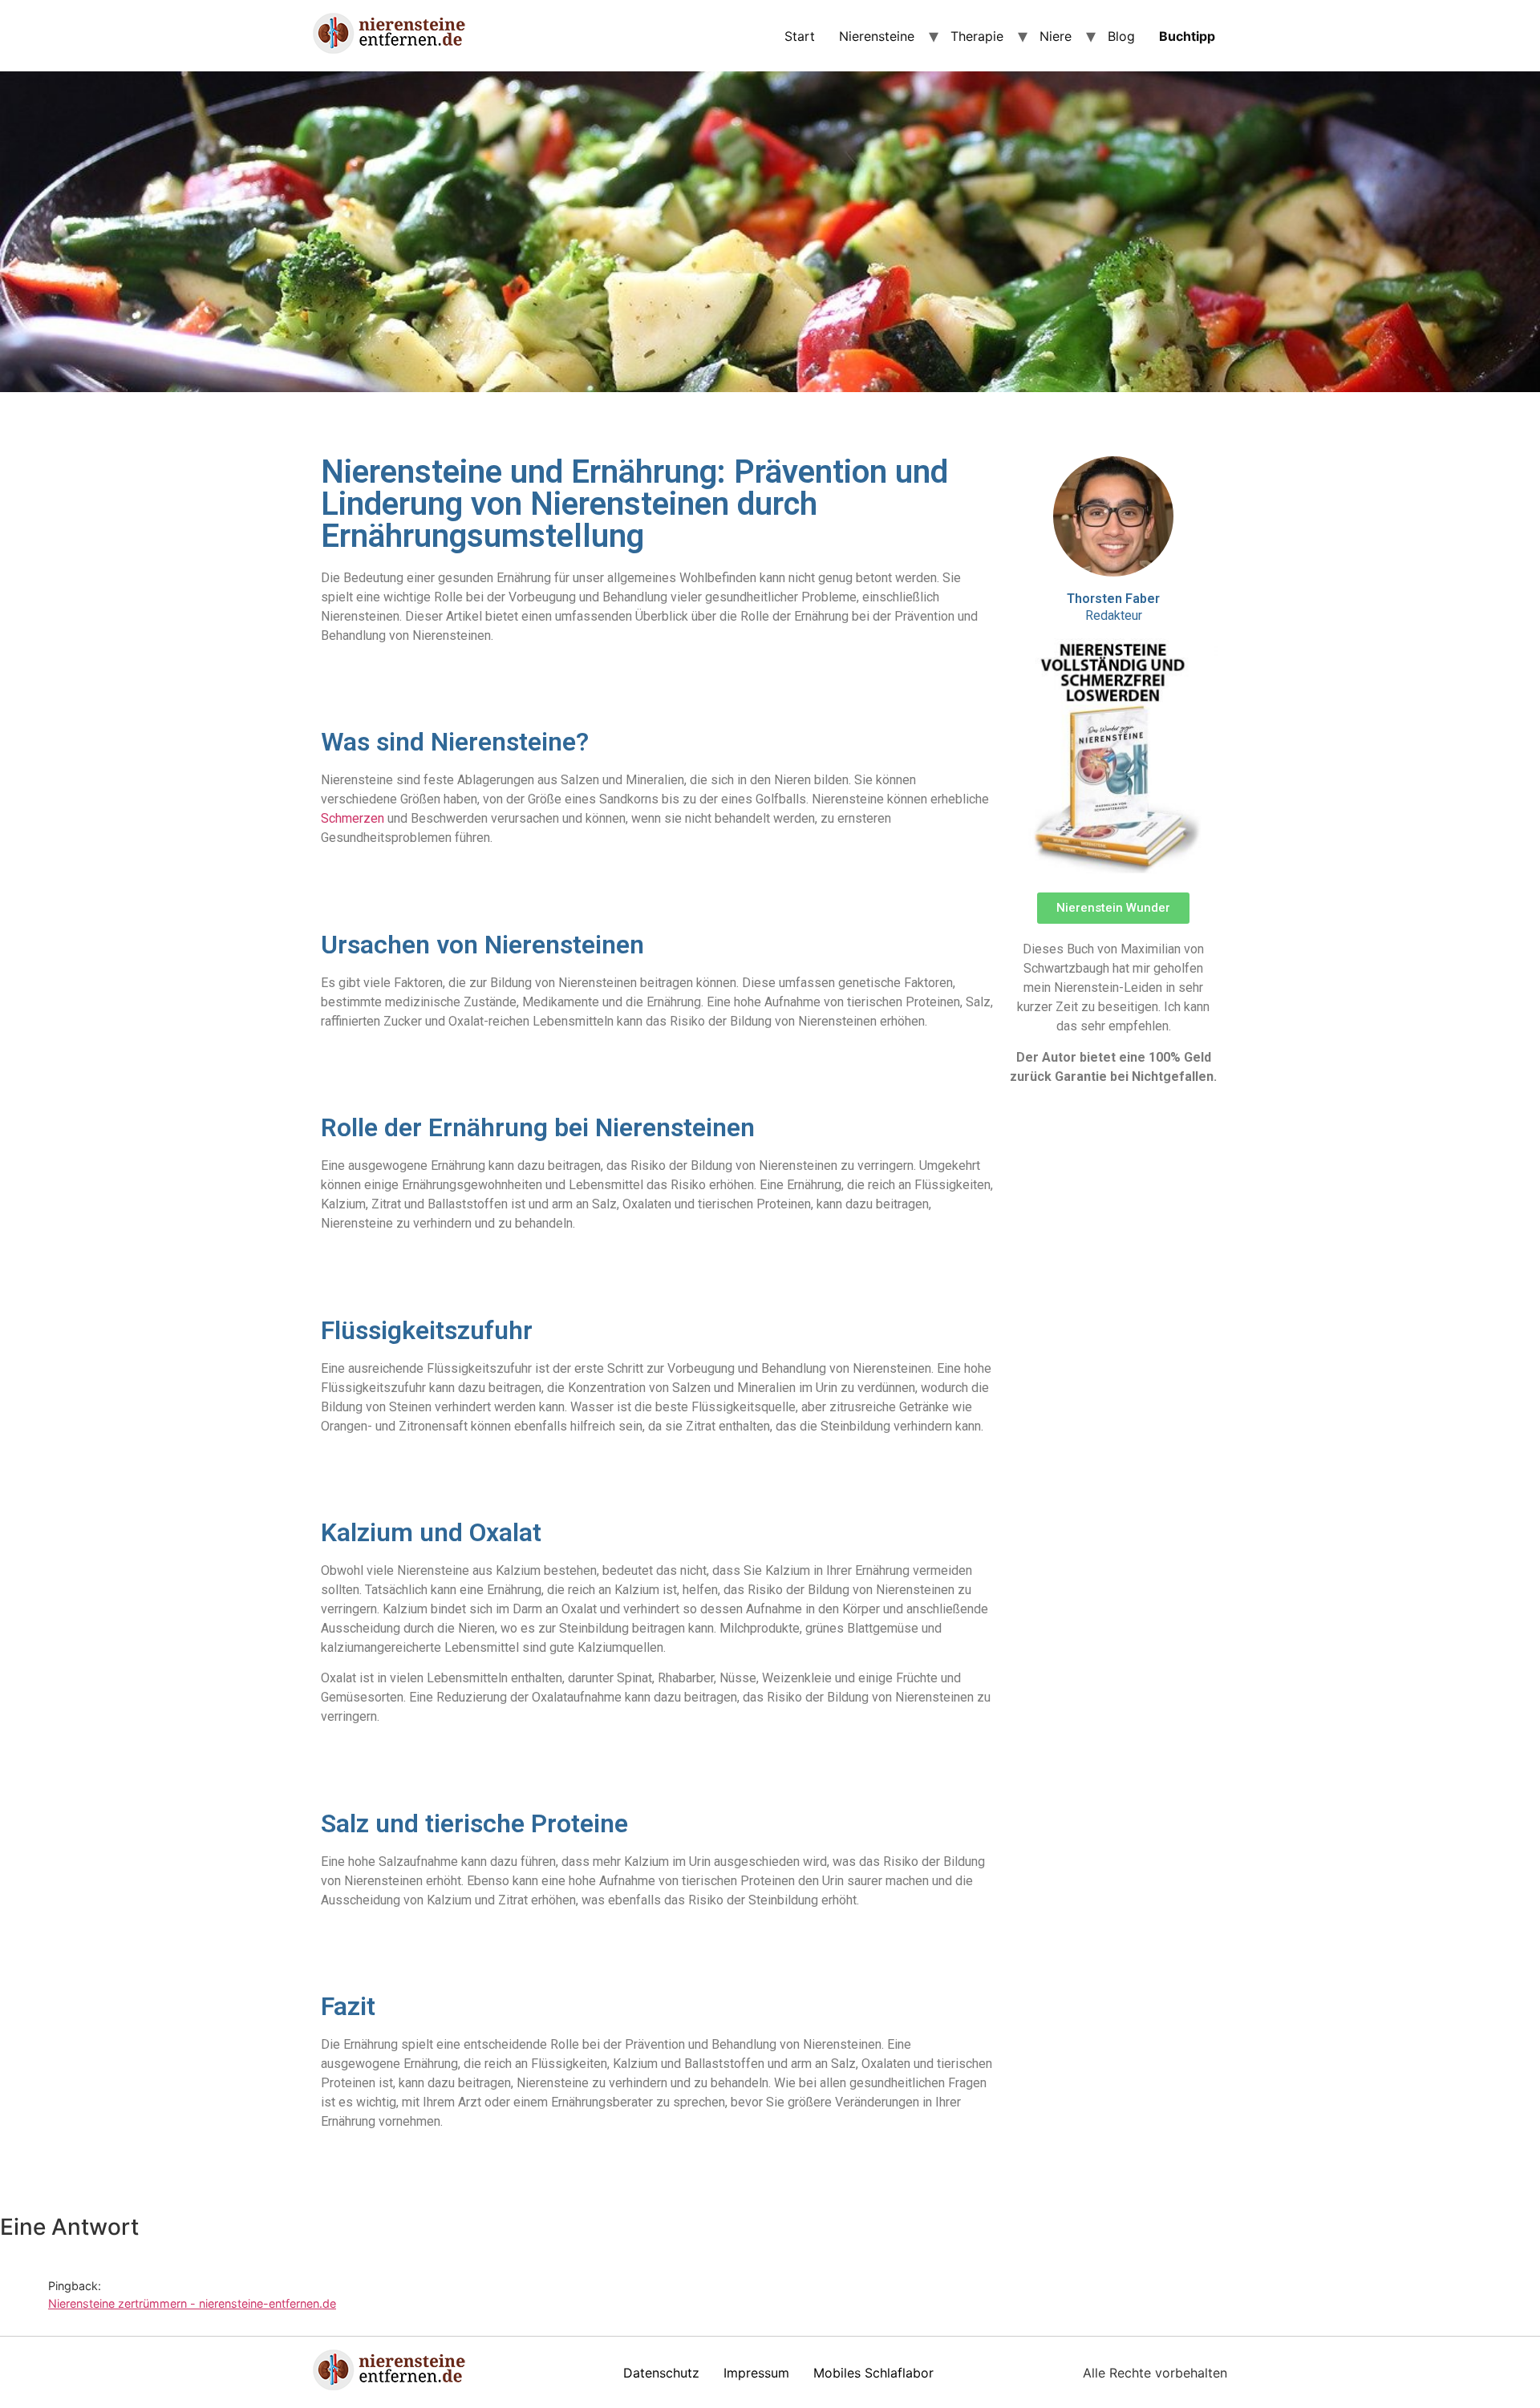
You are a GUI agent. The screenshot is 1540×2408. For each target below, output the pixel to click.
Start (800, 36)
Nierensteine (877, 36)
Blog (1121, 36)
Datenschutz (661, 2373)
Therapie (977, 36)
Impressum (756, 2373)
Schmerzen (353, 818)
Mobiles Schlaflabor (873, 2373)
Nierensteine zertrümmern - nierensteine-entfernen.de (192, 2303)
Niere (1056, 36)
